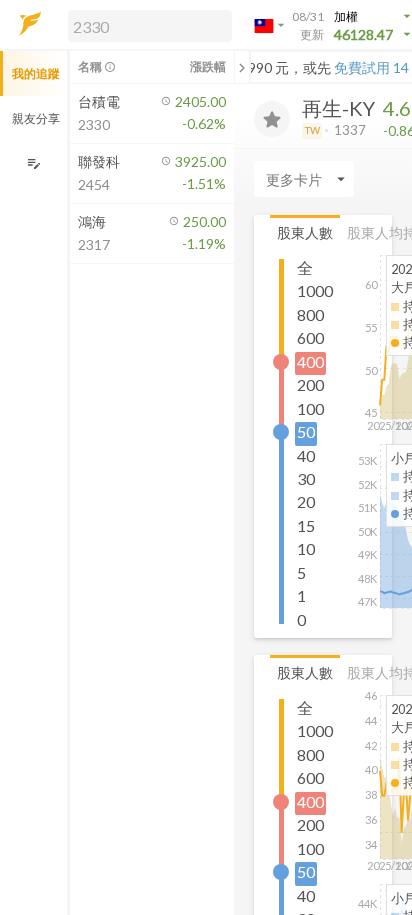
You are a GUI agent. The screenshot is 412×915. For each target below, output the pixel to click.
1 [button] (301, 595)
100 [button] (310, 408)
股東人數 (305, 232)
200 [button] (310, 384)
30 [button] (306, 478)
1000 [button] (315, 290)
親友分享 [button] (36, 118)
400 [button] (310, 361)
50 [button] (306, 431)
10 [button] (306, 548)
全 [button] (305, 267)
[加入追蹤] (272, 119)
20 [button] (306, 501)
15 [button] (306, 525)
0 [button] (301, 619)
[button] (146, 25)
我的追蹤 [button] (36, 73)
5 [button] (301, 572)
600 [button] (310, 337)
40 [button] (306, 455)
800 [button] (310, 314)
